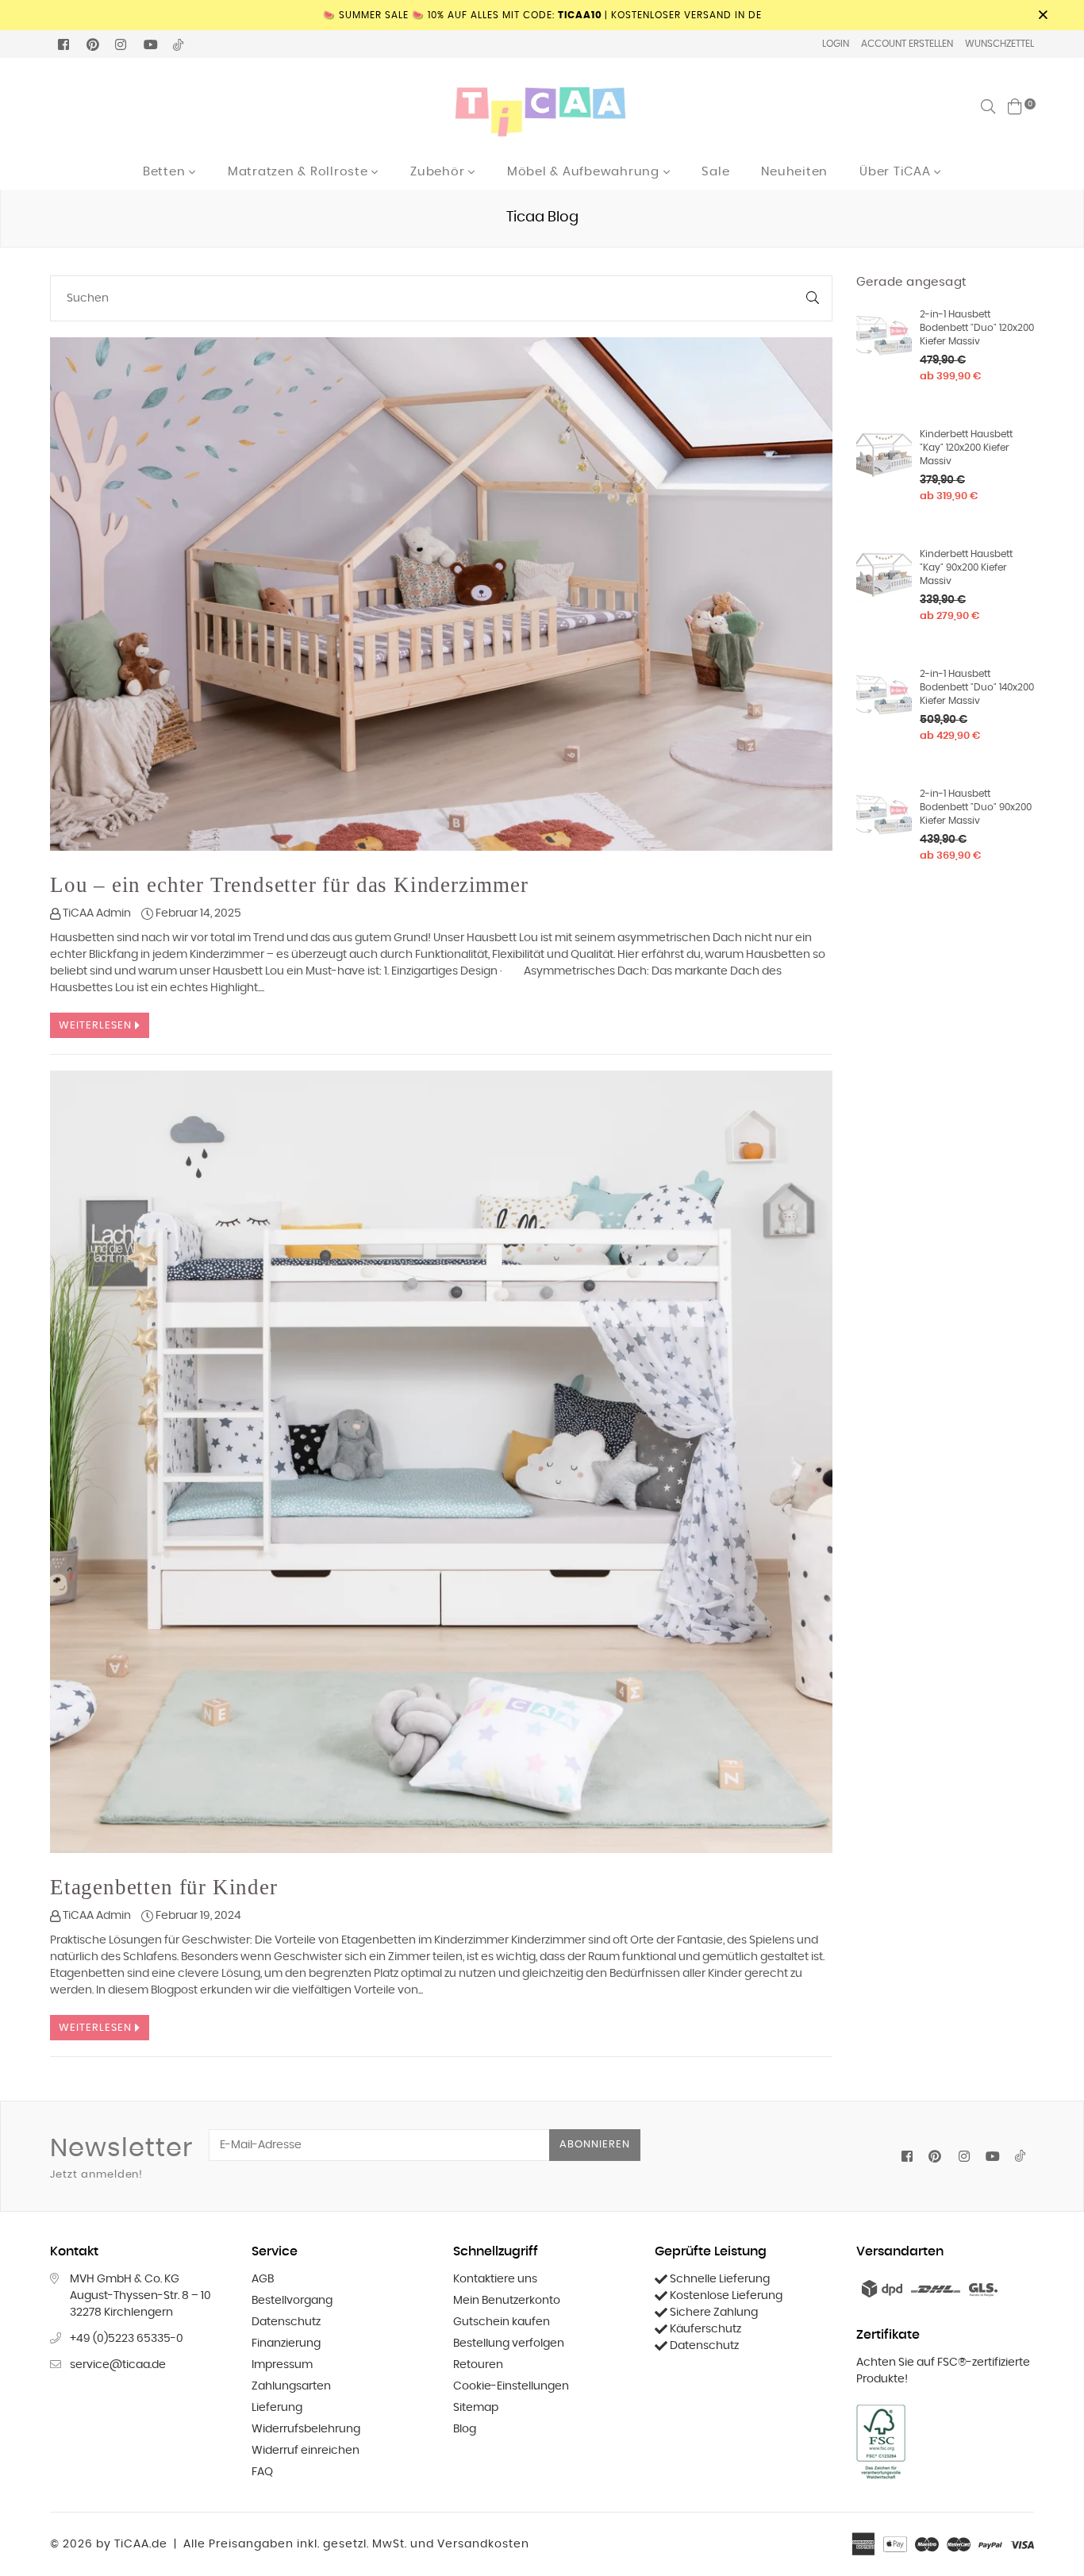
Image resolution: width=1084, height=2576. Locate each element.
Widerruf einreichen (306, 2451)
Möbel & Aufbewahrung (585, 172)
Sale (715, 172)
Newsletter (121, 2158)
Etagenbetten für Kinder (164, 1887)
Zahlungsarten (291, 2386)
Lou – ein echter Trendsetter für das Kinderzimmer (289, 885)
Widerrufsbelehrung (306, 2429)
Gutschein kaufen (502, 2322)
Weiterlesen (97, 1026)
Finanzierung (286, 2343)
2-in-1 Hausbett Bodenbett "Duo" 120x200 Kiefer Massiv (977, 328)
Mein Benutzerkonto (507, 2301)
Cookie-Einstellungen (511, 2386)
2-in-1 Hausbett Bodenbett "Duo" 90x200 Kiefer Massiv (976, 807)
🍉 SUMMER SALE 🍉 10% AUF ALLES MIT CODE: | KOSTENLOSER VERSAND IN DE (542, 15)
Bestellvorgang (292, 2301)
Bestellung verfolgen (509, 2343)
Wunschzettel (999, 44)
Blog (465, 2429)
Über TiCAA (897, 172)
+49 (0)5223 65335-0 (127, 2339)
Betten (166, 172)
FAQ (262, 2472)
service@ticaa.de (118, 2365)
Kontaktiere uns (495, 2279)
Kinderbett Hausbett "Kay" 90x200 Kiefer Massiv (966, 567)
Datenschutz (286, 2322)
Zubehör (439, 172)
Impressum (282, 2365)
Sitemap (476, 2408)
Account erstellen (907, 44)
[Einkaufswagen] (1015, 106)
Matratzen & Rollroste (300, 172)
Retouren (478, 2365)
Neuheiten (794, 172)
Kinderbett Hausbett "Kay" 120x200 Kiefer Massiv (966, 448)
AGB (263, 2279)
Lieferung (277, 2408)
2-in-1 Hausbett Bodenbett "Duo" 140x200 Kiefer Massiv (977, 687)
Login (836, 44)
